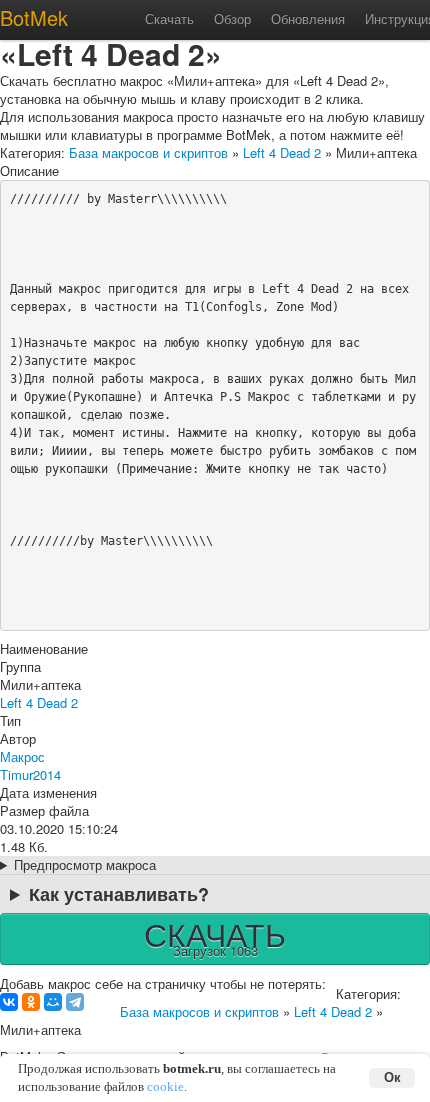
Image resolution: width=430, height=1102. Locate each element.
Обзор (232, 18)
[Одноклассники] (31, 1002)
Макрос (22, 756)
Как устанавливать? (119, 894)
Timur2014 (30, 774)
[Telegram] (75, 1002)
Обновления (308, 18)
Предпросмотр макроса (85, 865)
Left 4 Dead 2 (282, 152)
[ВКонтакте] (9, 1002)
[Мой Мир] (53, 1002)
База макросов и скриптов (148, 152)
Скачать (169, 18)
